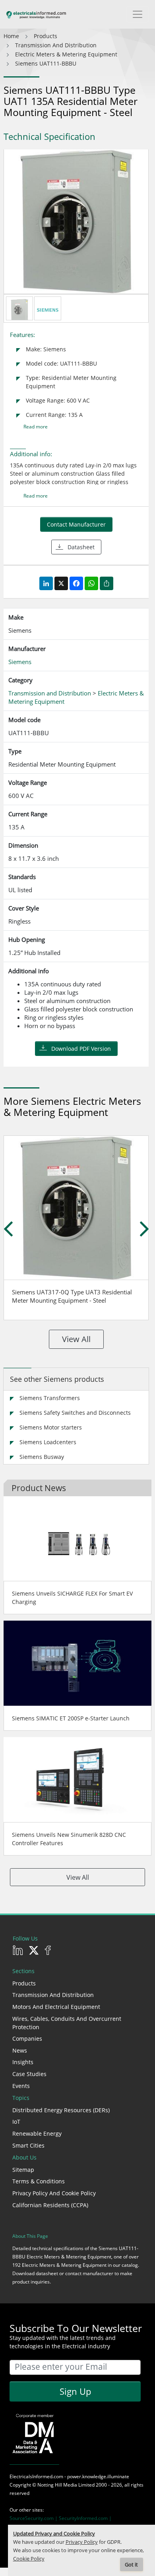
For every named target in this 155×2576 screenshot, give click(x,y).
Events (21, 2086)
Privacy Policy (82, 2542)
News (20, 2050)
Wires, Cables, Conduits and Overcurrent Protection (67, 2023)
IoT (16, 2122)
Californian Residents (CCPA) (50, 2205)
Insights (23, 2062)
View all (76, 1339)
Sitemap (23, 2170)
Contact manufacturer (76, 524)
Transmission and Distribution (53, 1995)
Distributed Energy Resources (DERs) (61, 2110)
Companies (27, 2039)
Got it (131, 2565)
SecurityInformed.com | (85, 2518)
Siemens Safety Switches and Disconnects (75, 1413)
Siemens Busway (42, 1457)
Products (24, 1983)
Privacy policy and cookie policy (54, 2193)
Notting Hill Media (57, 2485)
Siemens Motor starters (51, 1427)
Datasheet (81, 547)
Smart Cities (28, 2145)
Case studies (29, 2074)
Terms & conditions (39, 2181)
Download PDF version (81, 1049)
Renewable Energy (37, 2133)
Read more (36, 427)
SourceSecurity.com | (34, 2518)
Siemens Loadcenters (48, 1442)
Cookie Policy (29, 2559)
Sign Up (75, 2391)
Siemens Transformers (50, 1398)
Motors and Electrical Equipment (56, 2007)
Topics (21, 2098)
